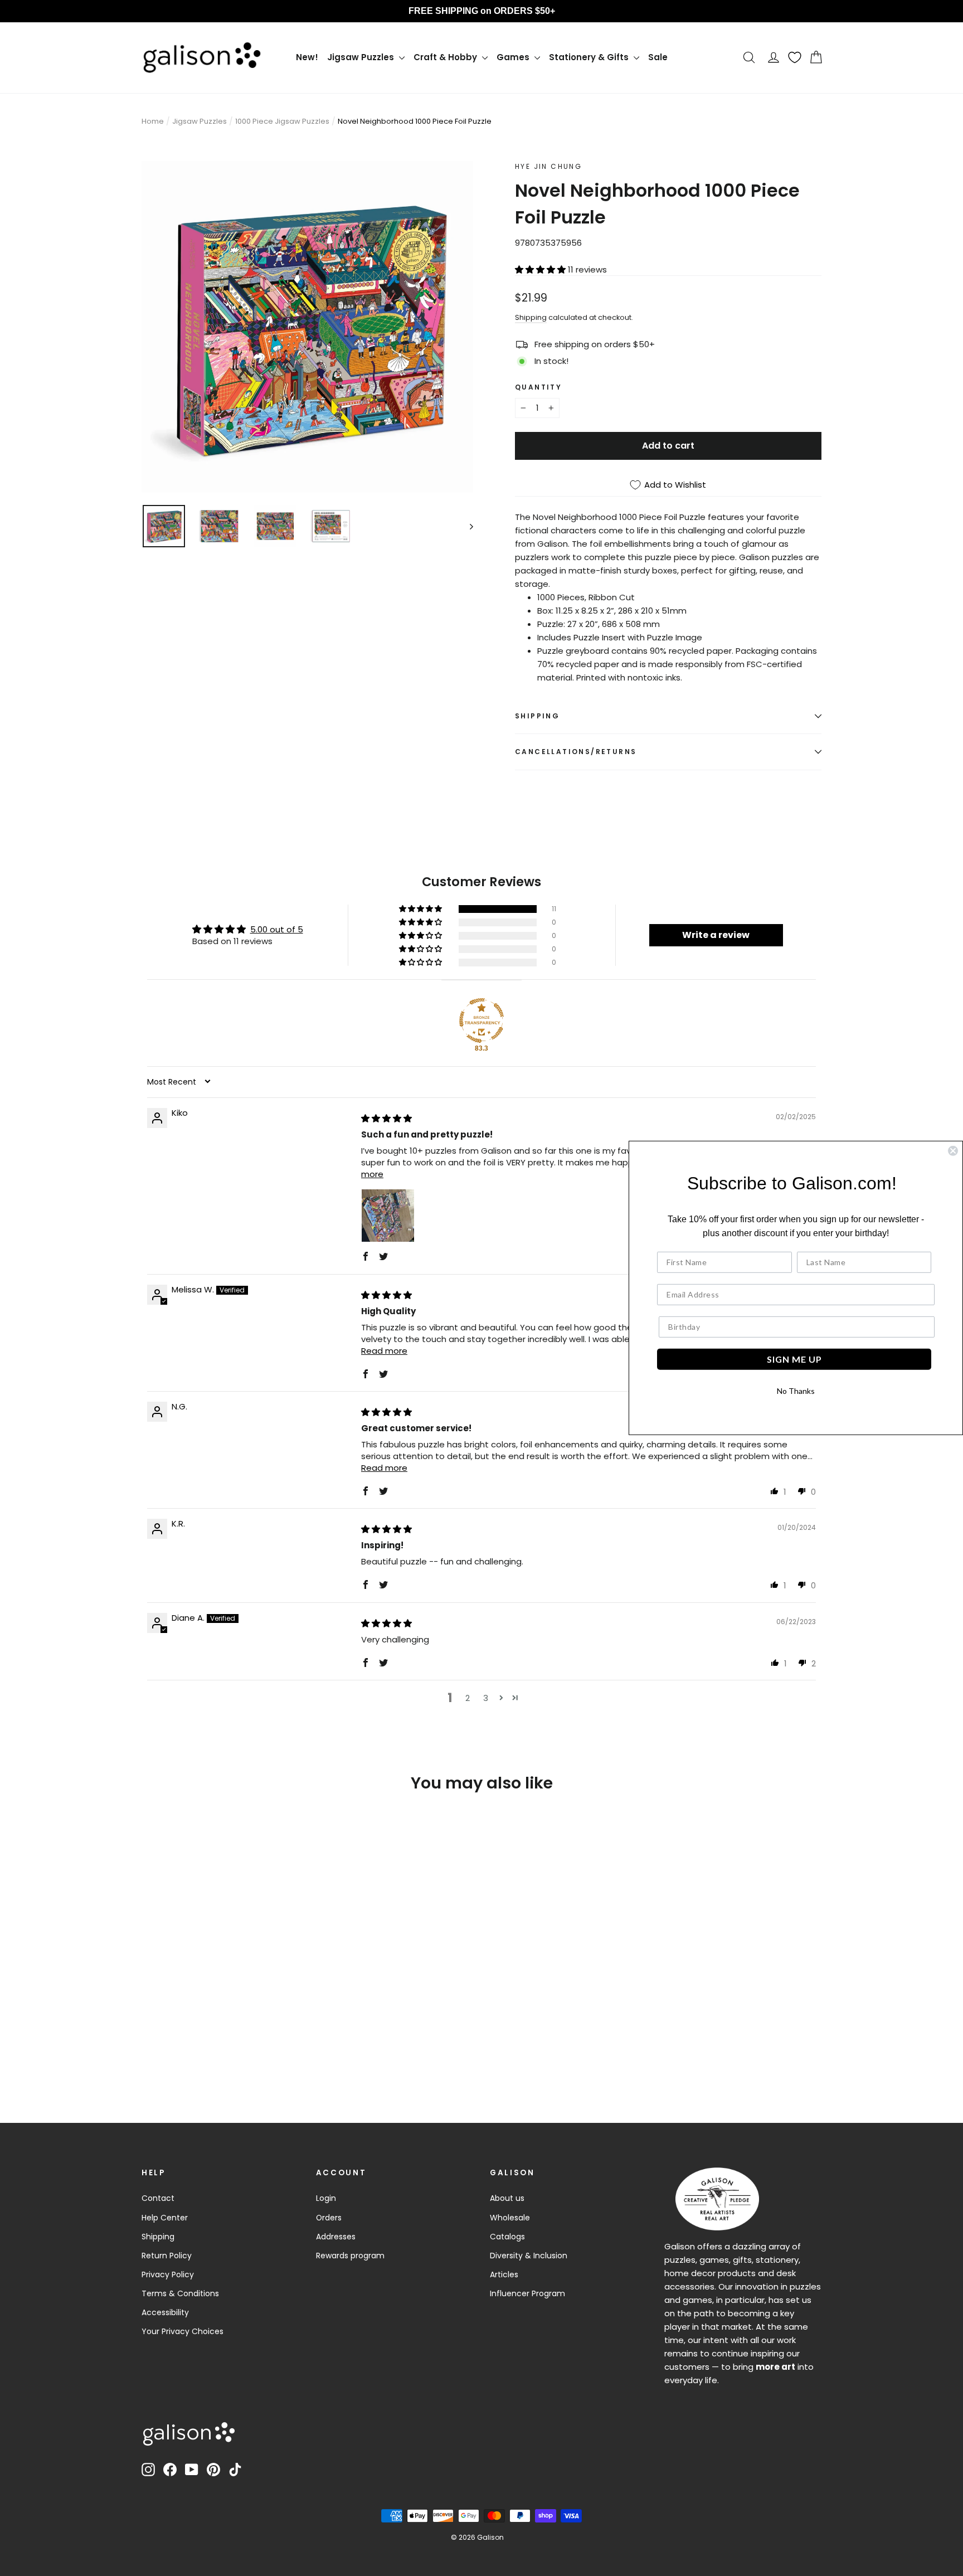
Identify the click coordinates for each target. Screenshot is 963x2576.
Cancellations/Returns (576, 752)
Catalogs (507, 2237)
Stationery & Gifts (590, 57)
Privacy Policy (168, 2274)
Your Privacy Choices (183, 2331)
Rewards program (350, 2256)
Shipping (531, 317)
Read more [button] (384, 1351)
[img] (386, 1118)
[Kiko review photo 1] (388, 1216)
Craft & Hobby (446, 57)
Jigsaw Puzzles (362, 57)
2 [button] (468, 1698)
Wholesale (510, 2218)
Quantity (538, 387)
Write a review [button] (716, 935)
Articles (504, 2274)
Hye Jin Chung (548, 166)
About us (507, 2198)
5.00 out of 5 (277, 929)
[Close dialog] (953, 1151)
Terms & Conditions (180, 2293)
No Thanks (796, 1391)
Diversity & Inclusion (529, 2256)
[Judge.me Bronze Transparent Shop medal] (481, 1020)
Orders (329, 2218)
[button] (541, 269)
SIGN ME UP (794, 1359)
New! (307, 57)
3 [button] (486, 1698)
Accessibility (165, 2312)
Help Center (165, 2218)
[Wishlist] (795, 57)
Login (326, 2198)
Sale (658, 57)
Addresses (336, 2237)
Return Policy (167, 2256)
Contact (158, 2198)
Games (514, 57)
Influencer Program (527, 2293)
